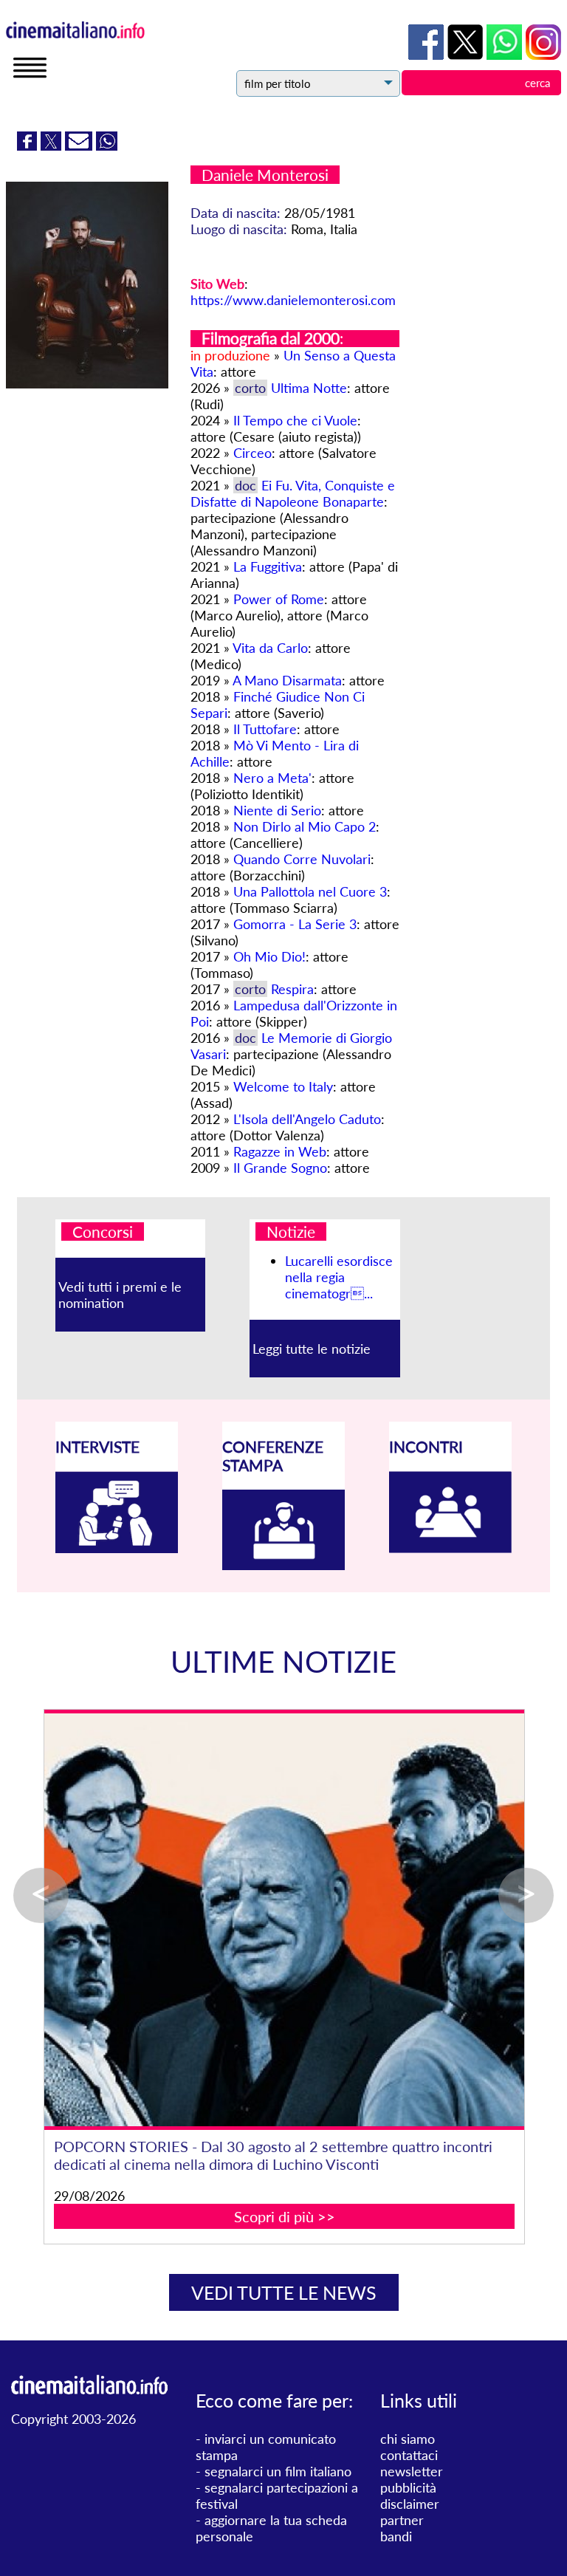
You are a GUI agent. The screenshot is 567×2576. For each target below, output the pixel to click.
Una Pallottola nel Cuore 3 (310, 891)
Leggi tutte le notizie (312, 1349)
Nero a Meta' (272, 778)
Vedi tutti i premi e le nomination (120, 1295)
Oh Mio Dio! (269, 956)
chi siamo (408, 2439)
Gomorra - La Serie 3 (295, 924)
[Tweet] (53, 145)
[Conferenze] (283, 1565)
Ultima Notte (309, 388)
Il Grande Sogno (280, 1168)
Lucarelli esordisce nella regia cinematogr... (339, 1277)
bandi (396, 2536)
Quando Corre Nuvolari (302, 859)
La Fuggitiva (268, 566)
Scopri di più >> (285, 2216)
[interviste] (117, 1548)
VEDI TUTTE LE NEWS (284, 2292)
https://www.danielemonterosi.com (293, 300)
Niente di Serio (277, 810)
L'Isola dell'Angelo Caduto (307, 1119)
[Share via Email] (80, 145)
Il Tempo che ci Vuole (295, 420)
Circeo (252, 453)
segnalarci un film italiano (278, 2471)
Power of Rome (279, 599)
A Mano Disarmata (287, 680)
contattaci (409, 2455)
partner (402, 2520)
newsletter (412, 2471)
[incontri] (450, 1548)
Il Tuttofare (265, 729)
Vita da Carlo (270, 648)
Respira (292, 989)
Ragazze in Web (280, 1151)
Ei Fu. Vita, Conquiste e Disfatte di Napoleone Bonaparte (293, 493)
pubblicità (408, 2487)
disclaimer (410, 2504)
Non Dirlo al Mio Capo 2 (305, 826)
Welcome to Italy (283, 1086)
